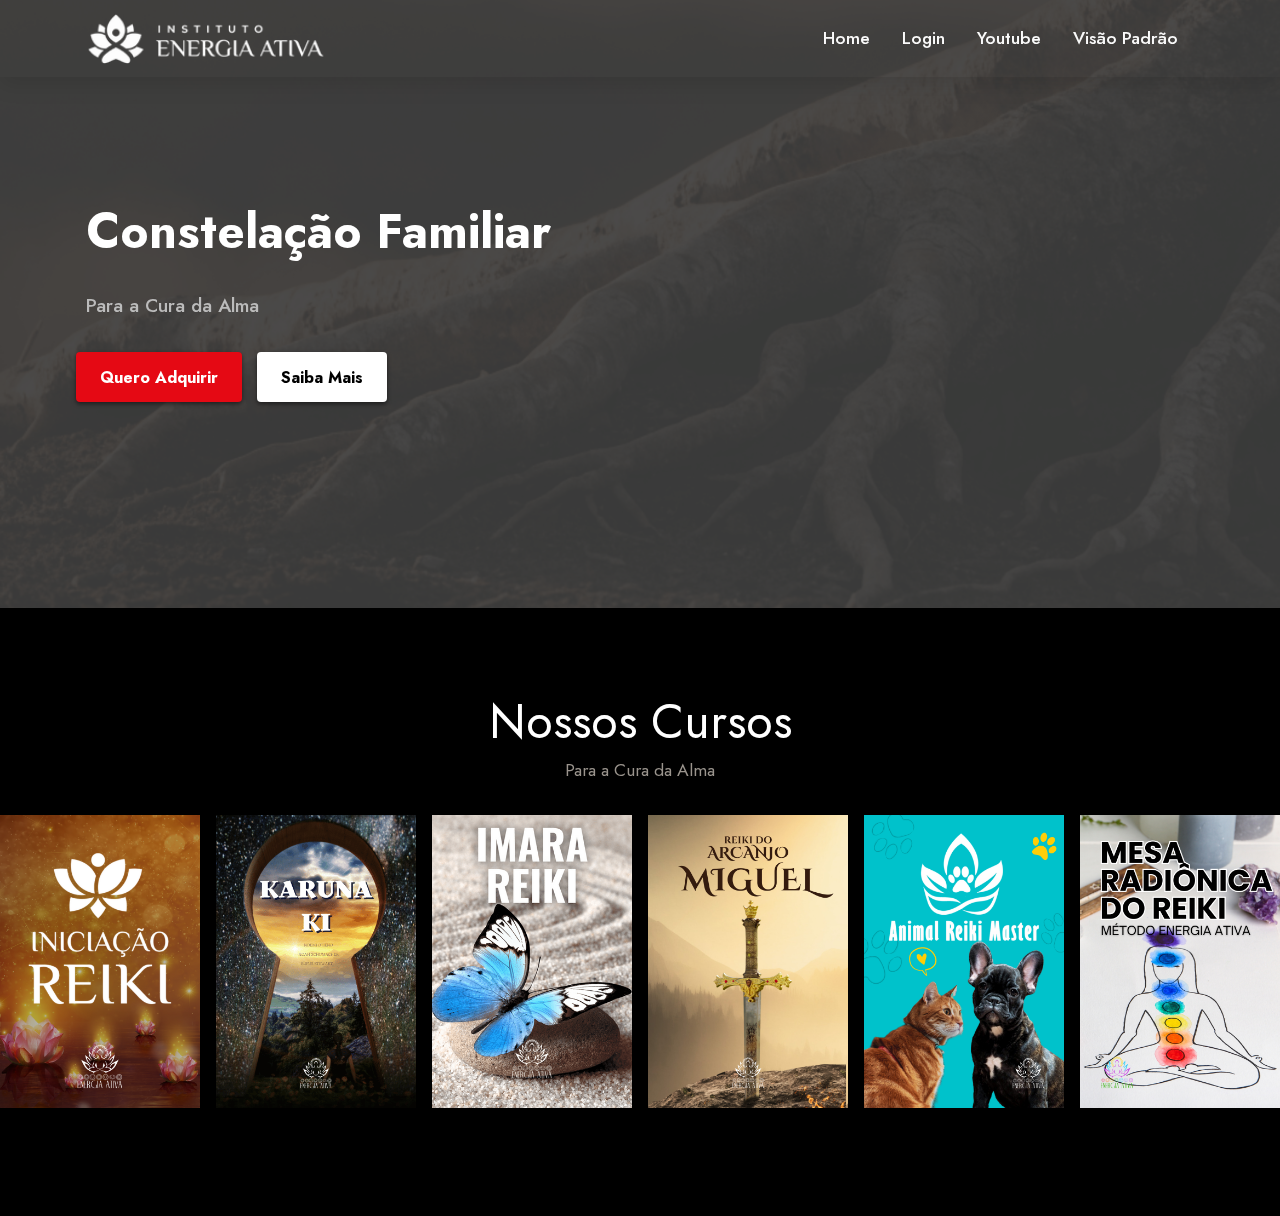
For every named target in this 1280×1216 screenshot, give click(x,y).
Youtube (1009, 38)
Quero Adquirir (159, 377)
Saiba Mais (322, 377)
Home (846, 38)
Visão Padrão (1125, 38)
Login (923, 38)
